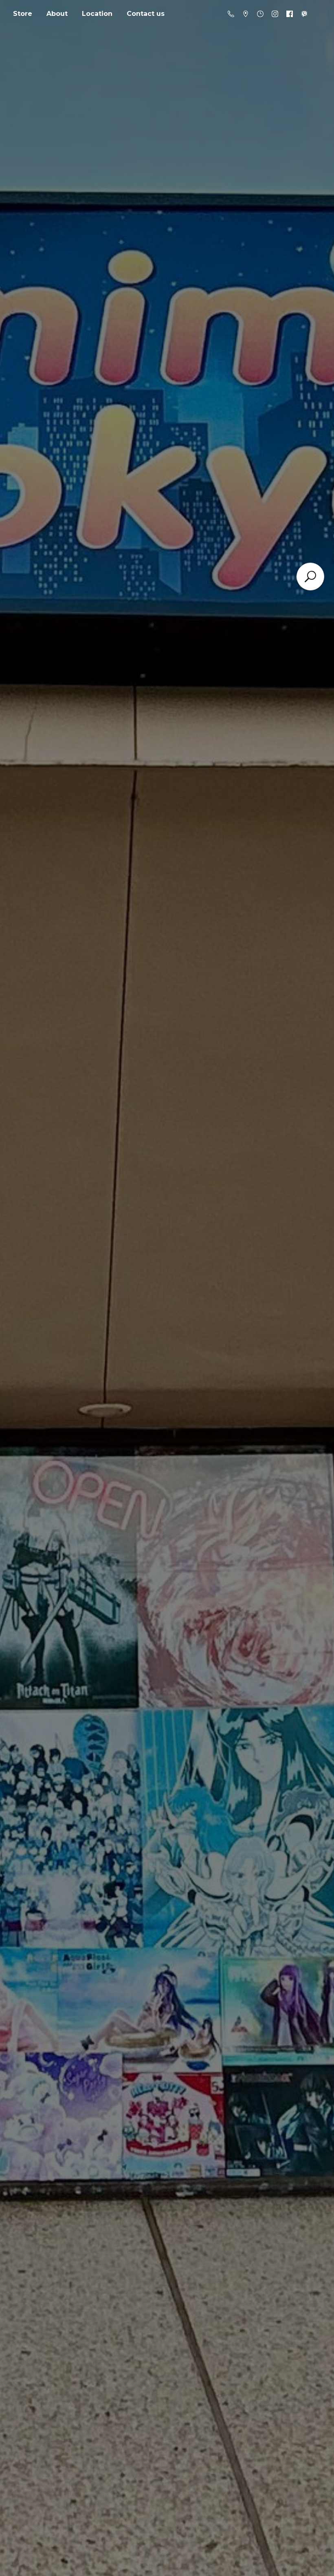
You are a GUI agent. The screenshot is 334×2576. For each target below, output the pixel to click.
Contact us (146, 14)
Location (97, 14)
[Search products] (310, 577)
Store (23, 14)
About (57, 14)
